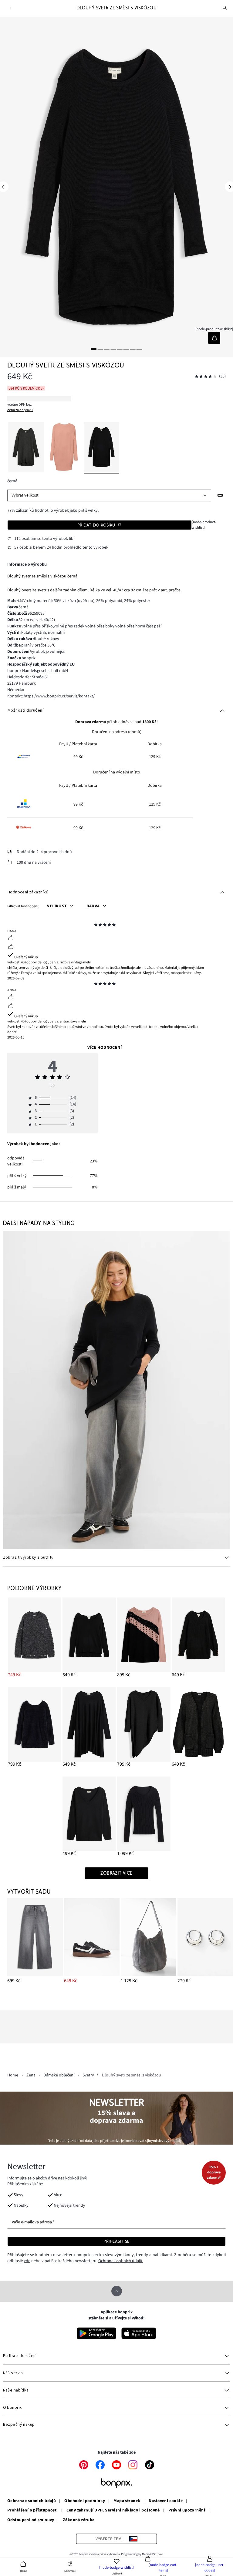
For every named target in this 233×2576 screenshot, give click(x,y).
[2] (100, 349)
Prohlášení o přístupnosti (33, 2511)
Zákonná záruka (79, 2520)
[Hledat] (225, 8)
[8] (139, 349)
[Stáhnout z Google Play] (96, 2333)
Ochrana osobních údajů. (121, 2261)
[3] (107, 349)
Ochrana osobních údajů (32, 2501)
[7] (133, 349)
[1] (94, 349)
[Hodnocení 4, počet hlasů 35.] (206, 376)
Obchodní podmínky (85, 2501)
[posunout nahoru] (117, 2291)
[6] (126, 349)
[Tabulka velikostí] (220, 495)
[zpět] (11, 8)
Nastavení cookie (166, 2501)
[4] (113, 349)
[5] (120, 349)
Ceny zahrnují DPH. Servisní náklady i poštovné (113, 2511)
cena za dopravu (20, 410)
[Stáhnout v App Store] (139, 2333)
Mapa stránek (127, 2501)
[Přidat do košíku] (214, 338)
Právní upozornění (187, 2511)
